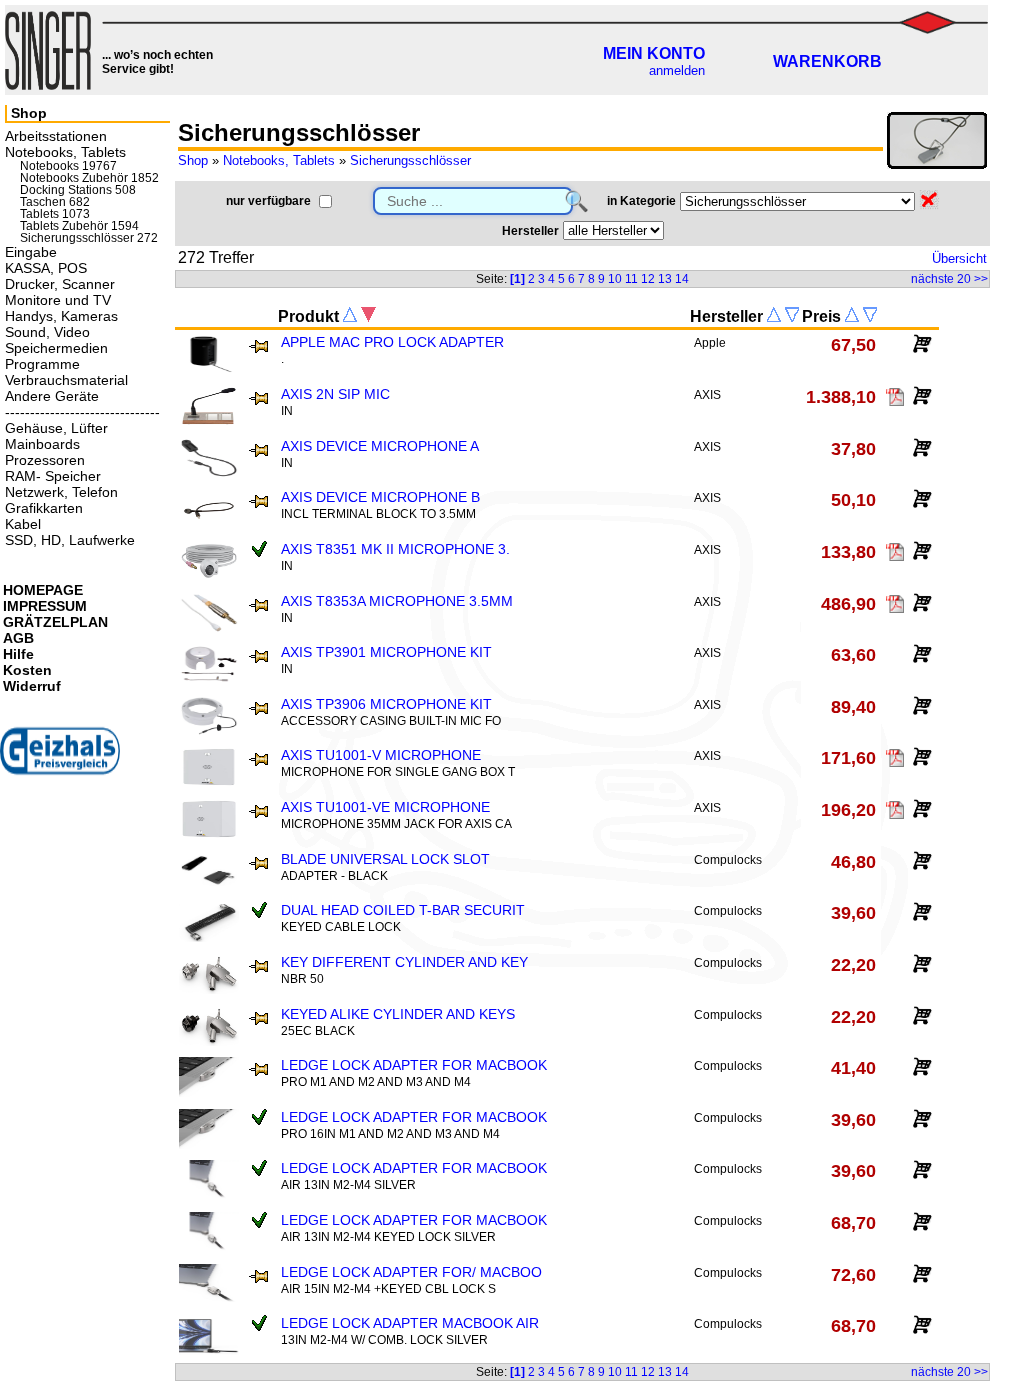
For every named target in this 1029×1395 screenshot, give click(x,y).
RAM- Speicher (53, 476)
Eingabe (31, 252)
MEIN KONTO (654, 53)
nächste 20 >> (949, 279)
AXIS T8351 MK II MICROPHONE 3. (395, 549)
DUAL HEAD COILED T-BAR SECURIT (403, 910)
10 (615, 279)
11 (631, 279)
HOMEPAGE (43, 590)
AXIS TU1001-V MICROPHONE (381, 755)
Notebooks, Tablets (279, 160)
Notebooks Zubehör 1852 (89, 178)
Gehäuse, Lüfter (56, 428)
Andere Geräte (52, 396)
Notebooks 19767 (68, 166)
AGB (18, 638)
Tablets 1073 (55, 214)
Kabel (23, 524)
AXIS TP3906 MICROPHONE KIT (386, 704)
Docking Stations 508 (78, 190)
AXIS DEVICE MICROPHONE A (380, 446)
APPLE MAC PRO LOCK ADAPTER (392, 342)
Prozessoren (45, 460)
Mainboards (42, 444)
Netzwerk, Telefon (61, 492)
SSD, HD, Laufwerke (70, 540)
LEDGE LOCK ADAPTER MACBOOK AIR (410, 1323)
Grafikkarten (44, 508)
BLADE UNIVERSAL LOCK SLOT (385, 859)
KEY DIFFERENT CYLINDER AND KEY (404, 962)
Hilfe (18, 654)
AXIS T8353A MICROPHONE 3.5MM (397, 601)
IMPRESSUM (45, 606)
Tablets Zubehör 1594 (79, 226)
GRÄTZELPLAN (55, 622)
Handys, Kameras (61, 316)
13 (665, 279)
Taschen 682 (55, 202)
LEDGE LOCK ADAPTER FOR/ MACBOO (411, 1272)
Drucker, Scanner (60, 284)
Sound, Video (47, 332)
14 (682, 279)
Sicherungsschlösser (410, 160)
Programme (42, 364)
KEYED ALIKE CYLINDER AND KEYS (398, 1014)
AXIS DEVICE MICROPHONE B (380, 497)
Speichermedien (56, 348)
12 (648, 279)
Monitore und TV (58, 300)
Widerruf (32, 686)
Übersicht (959, 258)
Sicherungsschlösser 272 (89, 238)
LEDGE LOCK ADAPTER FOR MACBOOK (414, 1065)
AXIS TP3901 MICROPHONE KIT (386, 652)
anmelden (677, 70)
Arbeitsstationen (56, 136)
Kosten (27, 670)
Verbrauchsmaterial (66, 380)
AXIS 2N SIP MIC (335, 394)
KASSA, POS (46, 268)
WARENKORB (827, 61)
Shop (193, 160)
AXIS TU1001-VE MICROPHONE (385, 807)
